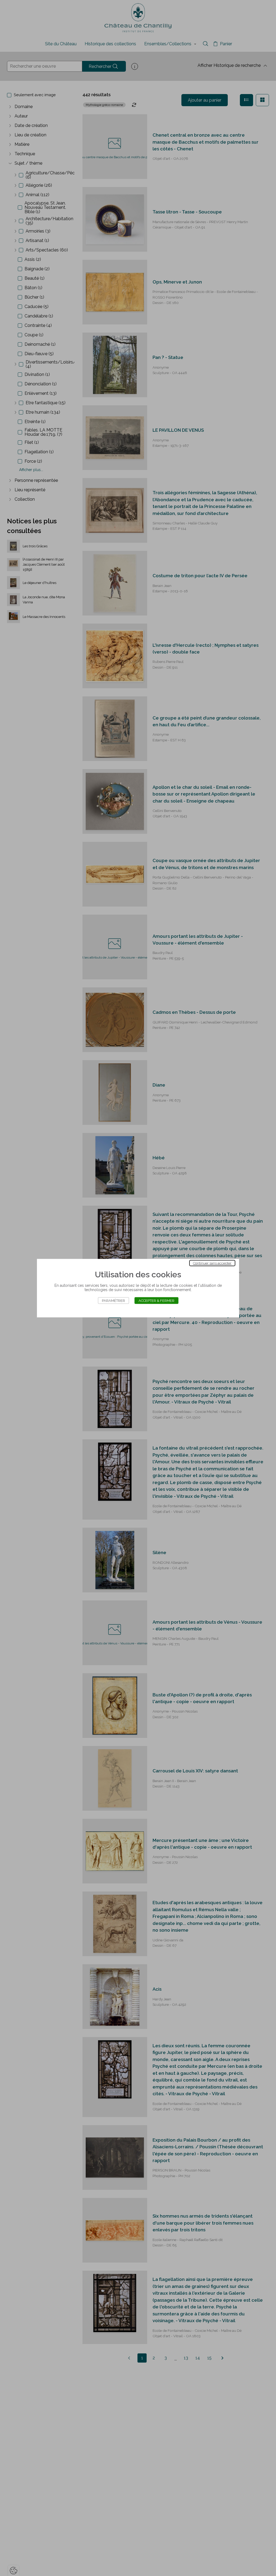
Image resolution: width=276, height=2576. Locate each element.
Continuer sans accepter (212, 1263)
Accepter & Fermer (156, 1300)
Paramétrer (113, 1300)
